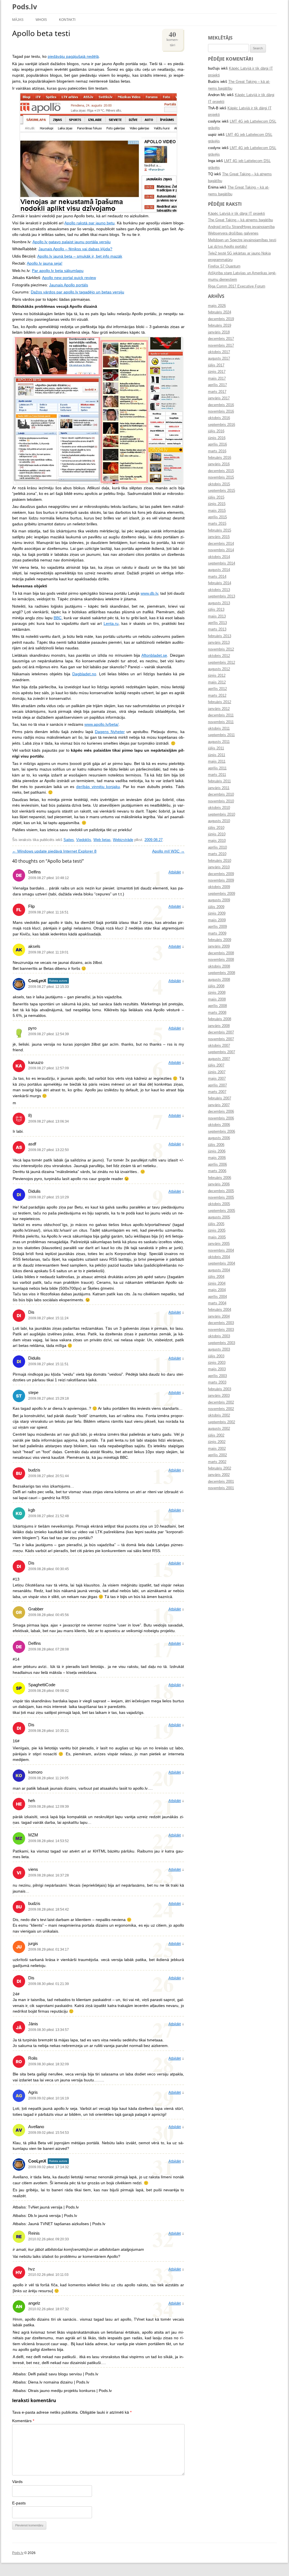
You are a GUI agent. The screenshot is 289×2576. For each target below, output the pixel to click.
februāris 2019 (220, 326)
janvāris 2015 (219, 537)
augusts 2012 (219, 669)
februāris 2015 (220, 530)
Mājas (18, 20)
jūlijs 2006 (216, 1145)
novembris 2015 (221, 477)
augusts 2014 (219, 570)
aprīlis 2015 (217, 517)
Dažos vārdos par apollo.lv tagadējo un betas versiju (77, 292)
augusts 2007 (219, 1059)
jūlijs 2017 (216, 365)
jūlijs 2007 (216, 1065)
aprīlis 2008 (217, 1006)
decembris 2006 (221, 1112)
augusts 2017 (219, 358)
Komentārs (23, 2421)
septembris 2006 (222, 1132)
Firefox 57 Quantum (224, 266)
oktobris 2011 (219, 729)
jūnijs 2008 (217, 993)
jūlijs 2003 (216, 1356)
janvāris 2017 (219, 398)
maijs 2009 (217, 920)
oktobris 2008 (219, 966)
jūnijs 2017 (217, 372)
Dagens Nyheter (110, 732)
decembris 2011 (221, 715)
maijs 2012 (217, 682)
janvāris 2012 (219, 709)
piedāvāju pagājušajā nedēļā (73, 57)
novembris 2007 (221, 1039)
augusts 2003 (219, 1349)
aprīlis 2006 (217, 1165)
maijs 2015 (217, 511)
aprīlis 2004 (217, 1297)
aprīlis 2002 (217, 1455)
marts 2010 (217, 854)
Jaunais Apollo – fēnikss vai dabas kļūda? (75, 249)
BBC (58, 618)
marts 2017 (217, 392)
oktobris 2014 (219, 557)
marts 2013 (217, 629)
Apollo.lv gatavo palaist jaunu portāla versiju (72, 242)
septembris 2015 (222, 491)
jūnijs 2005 (217, 1231)
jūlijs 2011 (216, 748)
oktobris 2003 (219, 1336)
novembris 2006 (221, 1118)
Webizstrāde (123, 840)
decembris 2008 (221, 953)
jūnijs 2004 (217, 1283)
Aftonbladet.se (154, 655)
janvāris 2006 (219, 1184)
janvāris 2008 (219, 1026)
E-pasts (19, 2503)
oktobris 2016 (219, 418)
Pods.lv (25, 6)
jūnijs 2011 (217, 755)
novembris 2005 (221, 1198)
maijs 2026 (217, 306)
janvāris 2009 (219, 946)
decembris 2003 (221, 1323)
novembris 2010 (221, 801)
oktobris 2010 (219, 808)
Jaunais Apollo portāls (69, 285)
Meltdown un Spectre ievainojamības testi (242, 240)
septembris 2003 (222, 1343)
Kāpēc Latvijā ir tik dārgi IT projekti (237, 214)
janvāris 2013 (219, 643)
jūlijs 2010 (216, 828)
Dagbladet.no (84, 674)
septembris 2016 (222, 425)
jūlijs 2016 (216, 431)
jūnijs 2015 (217, 504)
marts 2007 (217, 1092)
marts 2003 (217, 1382)
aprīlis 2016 (217, 444)
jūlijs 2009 (216, 907)
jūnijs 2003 (217, 1363)
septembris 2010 (222, 815)
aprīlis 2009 (217, 927)
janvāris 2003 (219, 1396)
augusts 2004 (219, 1270)
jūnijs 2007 (217, 1072)
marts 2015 (217, 524)
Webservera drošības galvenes (233, 233)
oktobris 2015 (219, 484)
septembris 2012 (222, 663)
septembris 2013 (222, 596)
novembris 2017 (221, 346)
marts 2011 (217, 775)
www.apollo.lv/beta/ (101, 724)
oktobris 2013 (219, 590)
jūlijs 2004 (216, 1277)
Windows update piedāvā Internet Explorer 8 (54, 851)
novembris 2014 (221, 550)
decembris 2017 (221, 339)
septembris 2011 (221, 735)
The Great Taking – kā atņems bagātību (240, 220)
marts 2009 (217, 933)
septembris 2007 (222, 1052)
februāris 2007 (220, 1098)
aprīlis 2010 (217, 847)
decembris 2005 (221, 1191)
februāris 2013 (220, 636)
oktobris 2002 (219, 1415)
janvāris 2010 (219, 867)
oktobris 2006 (219, 1125)
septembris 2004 (222, 1263)
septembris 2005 (222, 1211)
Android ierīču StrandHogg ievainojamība (241, 227)
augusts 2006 (219, 1138)
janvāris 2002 (219, 1475)
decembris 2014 (221, 544)
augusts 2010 (219, 821)
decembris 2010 (221, 795)
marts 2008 (217, 1013)
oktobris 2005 (219, 1204)
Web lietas (102, 840)
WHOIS (41, 20)
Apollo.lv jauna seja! (45, 263)
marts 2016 (217, 451)
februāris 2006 (220, 1178)
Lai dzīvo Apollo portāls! (228, 247)
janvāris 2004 (219, 1316)
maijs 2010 (217, 841)
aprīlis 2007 (217, 1085)
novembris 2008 (221, 960)
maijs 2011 (217, 762)
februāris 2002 (220, 1468)
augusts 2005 (219, 1217)
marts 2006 (217, 1171)
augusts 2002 (219, 1429)
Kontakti (67, 20)
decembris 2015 (221, 471)
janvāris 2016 (219, 464)
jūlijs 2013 (216, 610)
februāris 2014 (220, 583)
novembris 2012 (221, 649)
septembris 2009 (222, 894)
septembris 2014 (222, 563)
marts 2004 (217, 1303)
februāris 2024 (220, 312)
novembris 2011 (221, 722)
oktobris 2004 (219, 1257)
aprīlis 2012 (217, 689)
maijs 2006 (217, 1158)
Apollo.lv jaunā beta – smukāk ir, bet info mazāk (80, 256)
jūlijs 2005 (216, 1224)
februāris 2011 (219, 781)
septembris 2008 (222, 973)
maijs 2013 (217, 616)
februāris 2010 (220, 861)
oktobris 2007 (219, 1046)
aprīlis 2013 (217, 623)
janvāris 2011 (219, 788)
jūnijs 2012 (217, 676)
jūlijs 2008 (216, 986)
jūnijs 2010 (217, 834)
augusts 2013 (219, 603)
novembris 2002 (221, 1409)
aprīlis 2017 (217, 385)
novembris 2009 (221, 880)
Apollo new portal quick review (69, 278)
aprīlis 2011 (217, 768)
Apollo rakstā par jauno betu (89, 223)
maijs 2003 (217, 1369)
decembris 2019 (221, 319)
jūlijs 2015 (216, 497)
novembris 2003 (221, 1330)
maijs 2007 (217, 1079)
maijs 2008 (217, 999)
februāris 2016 (220, 458)
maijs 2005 (217, 1237)
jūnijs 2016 (217, 438)
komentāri (172, 38)
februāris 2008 (220, 1019)
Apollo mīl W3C (168, 851)
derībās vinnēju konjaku (98, 787)
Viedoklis (84, 840)
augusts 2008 (219, 980)
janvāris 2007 (219, 1105)
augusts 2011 (219, 742)
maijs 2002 (217, 1449)
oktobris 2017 (219, 352)
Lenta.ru (111, 624)
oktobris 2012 (219, 656)
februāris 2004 (220, 1310)
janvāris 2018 (219, 332)
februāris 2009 (220, 940)
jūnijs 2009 (217, 913)
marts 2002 (217, 1462)
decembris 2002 (221, 1402)
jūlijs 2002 (216, 1435)
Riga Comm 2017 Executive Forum (237, 286)
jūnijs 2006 (217, 1151)
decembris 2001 (221, 1482)
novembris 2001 (221, 1488)
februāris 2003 (220, 1389)
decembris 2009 (221, 874)
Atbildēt (175, 872)
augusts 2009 (219, 900)
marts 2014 (217, 577)
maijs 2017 (217, 379)
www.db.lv (149, 593)
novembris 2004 (221, 1251)
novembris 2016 (221, 411)
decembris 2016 (221, 405)
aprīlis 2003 (217, 1376)
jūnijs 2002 (217, 1442)
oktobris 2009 (219, 887)
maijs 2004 (217, 1290)
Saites (69, 840)
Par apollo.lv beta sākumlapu (58, 271)
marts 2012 (217, 696)
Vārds (17, 2482)
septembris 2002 (222, 1422)
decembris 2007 (221, 1032)
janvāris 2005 (219, 1244)
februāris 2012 (220, 702)
